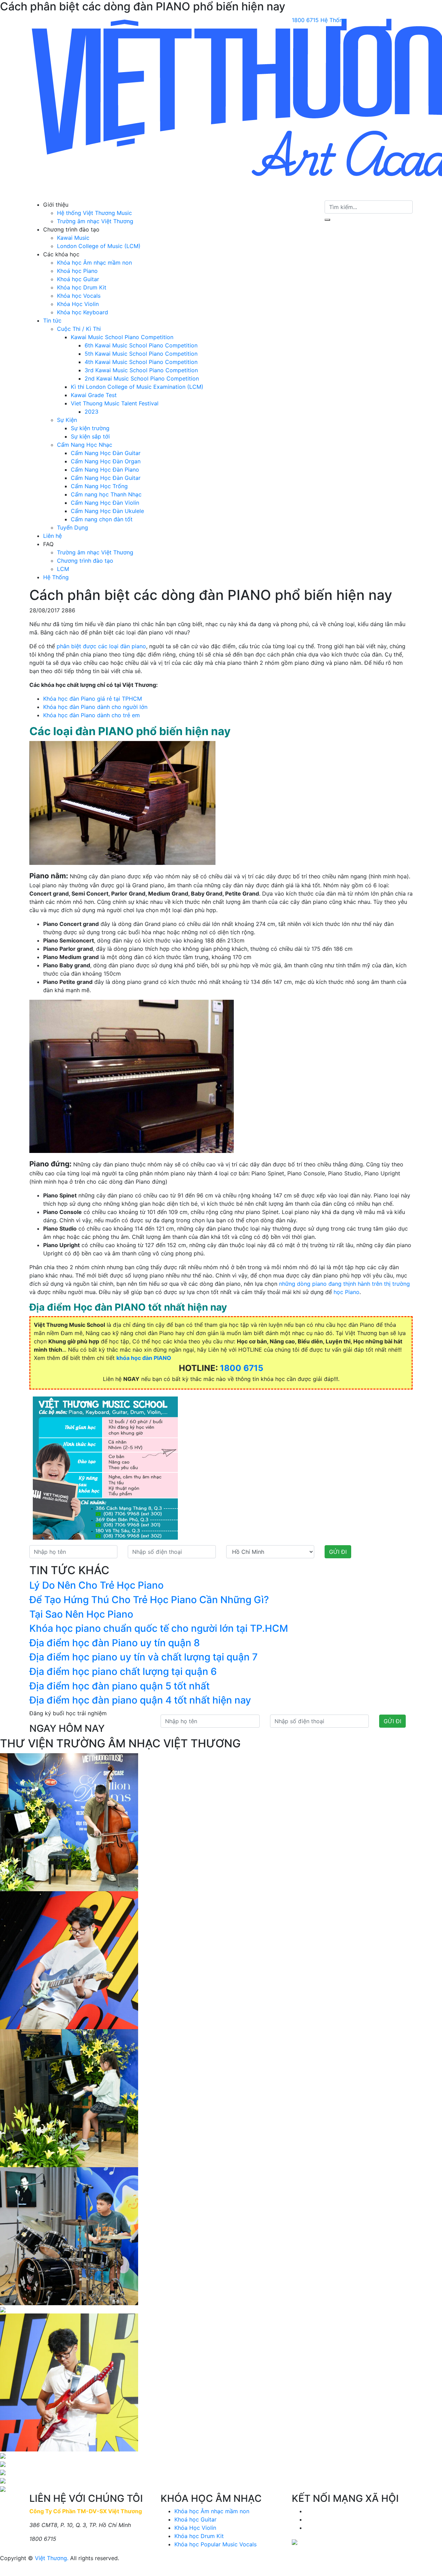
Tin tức (52, 320)
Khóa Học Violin (78, 304)
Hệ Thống (333, 20)
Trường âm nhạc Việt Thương (95, 221)
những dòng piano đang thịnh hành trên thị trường (344, 1284)
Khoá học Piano (77, 271)
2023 (92, 412)
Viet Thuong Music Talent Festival (115, 403)
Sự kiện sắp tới (90, 436)
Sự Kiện (67, 420)
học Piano (347, 1292)
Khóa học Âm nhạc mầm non (94, 263)
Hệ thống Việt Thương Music (94, 213)
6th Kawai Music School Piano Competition (141, 345)
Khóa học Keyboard (83, 312)
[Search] (327, 220)
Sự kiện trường (90, 428)
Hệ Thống (56, 577)
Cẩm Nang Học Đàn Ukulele (107, 511)
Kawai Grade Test (94, 395)
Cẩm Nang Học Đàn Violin (105, 503)
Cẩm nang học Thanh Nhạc (106, 494)
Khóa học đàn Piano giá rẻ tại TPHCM (93, 699)
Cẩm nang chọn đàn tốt (102, 519)
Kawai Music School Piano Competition (122, 337)
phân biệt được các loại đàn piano (101, 646)
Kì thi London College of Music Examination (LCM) (137, 387)
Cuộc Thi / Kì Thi (79, 329)
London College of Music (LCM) (99, 246)
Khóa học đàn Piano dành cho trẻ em (92, 715)
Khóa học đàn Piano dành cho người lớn (95, 707)
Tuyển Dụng (73, 527)
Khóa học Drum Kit (82, 287)
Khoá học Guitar (78, 279)
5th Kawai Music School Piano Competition (141, 354)
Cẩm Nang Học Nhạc (85, 445)
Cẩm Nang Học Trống (99, 486)
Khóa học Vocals (79, 296)
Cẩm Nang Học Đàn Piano (105, 470)
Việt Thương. (52, 2558)
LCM (63, 569)
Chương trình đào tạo (85, 561)
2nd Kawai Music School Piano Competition (142, 378)
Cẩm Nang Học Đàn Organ (106, 461)
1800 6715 (305, 20)
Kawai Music (73, 238)
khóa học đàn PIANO (144, 1358)
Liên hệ (52, 536)
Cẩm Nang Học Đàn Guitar (106, 453)
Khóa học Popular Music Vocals (215, 2544)
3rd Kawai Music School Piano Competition (141, 370)
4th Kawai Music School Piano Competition (141, 362)
